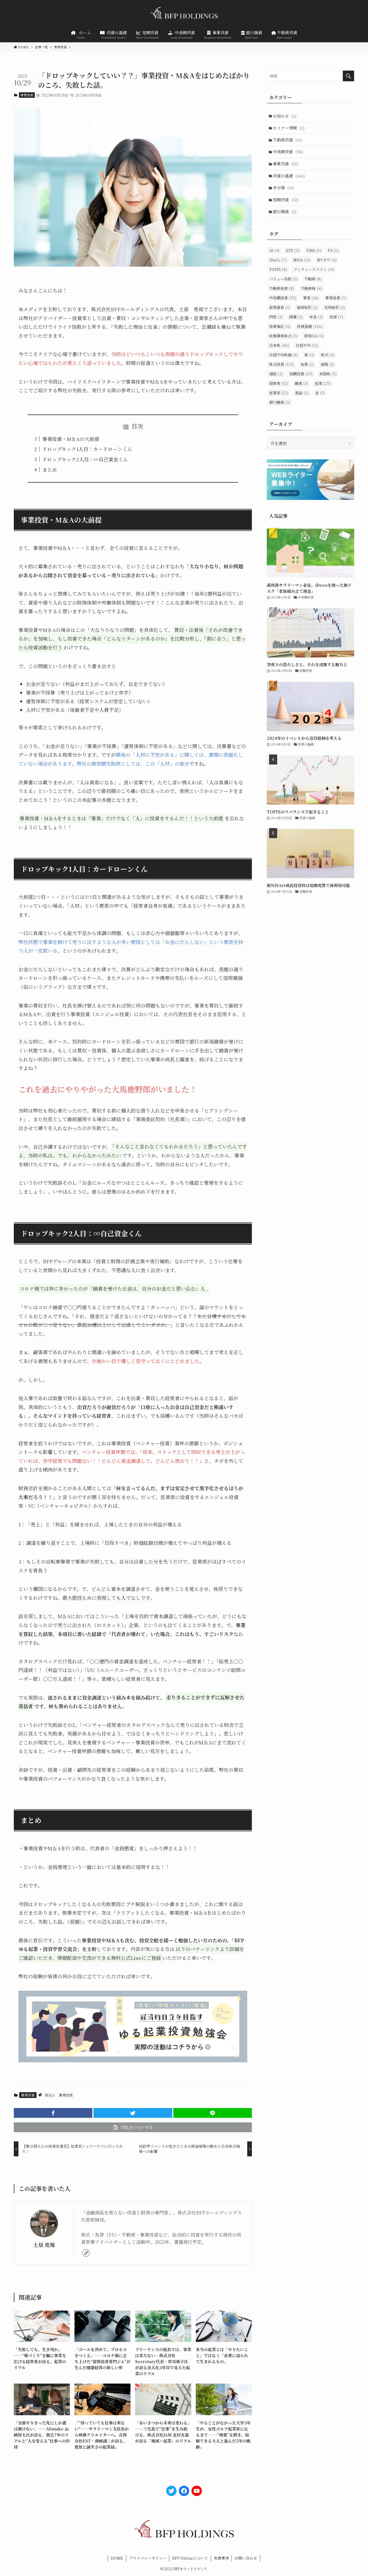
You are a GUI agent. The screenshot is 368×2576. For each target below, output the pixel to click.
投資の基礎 (289, 176)
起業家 (279, 393)
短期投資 (286, 200)
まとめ (50, 470)
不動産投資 (287, 140)
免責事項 (221, 2558)
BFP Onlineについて (190, 2558)
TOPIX (278, 269)
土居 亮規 (44, 2245)
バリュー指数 (283, 279)
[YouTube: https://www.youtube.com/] (197, 2491)
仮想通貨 (280, 307)
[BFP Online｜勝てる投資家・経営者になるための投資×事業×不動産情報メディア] (184, 14)
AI (274, 250)
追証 (302, 393)
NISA (302, 260)
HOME (117, 2558)
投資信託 (280, 326)
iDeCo (278, 260)
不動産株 (311, 288)
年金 (316, 317)
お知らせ (285, 116)
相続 (276, 374)
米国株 (328, 374)
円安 (276, 317)
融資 (301, 383)
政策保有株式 (283, 336)
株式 (328, 355)
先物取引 (335, 307)
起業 (323, 383)
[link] (86, 2253)
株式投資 (281, 364)
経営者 (279, 383)
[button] (53, 2113)
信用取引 (307, 307)
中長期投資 (288, 152)
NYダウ (327, 260)
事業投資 (27, 95)
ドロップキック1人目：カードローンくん (87, 449)
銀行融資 (285, 211)
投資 (336, 317)
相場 (327, 364)
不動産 (313, 279)
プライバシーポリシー (148, 2558)
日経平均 (307, 345)
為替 (307, 364)
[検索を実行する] (348, 76)
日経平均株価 (283, 355)
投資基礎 (310, 326)
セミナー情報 (289, 128)
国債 (296, 317)
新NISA (314, 336)
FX (333, 250)
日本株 (279, 345)
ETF (293, 250)
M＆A (50, 2095)
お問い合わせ (246, 2558)
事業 (311, 298)
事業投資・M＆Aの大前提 (71, 439)
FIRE (314, 250)
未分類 (283, 188)
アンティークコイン (314, 269)
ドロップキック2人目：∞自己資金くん (85, 459)
